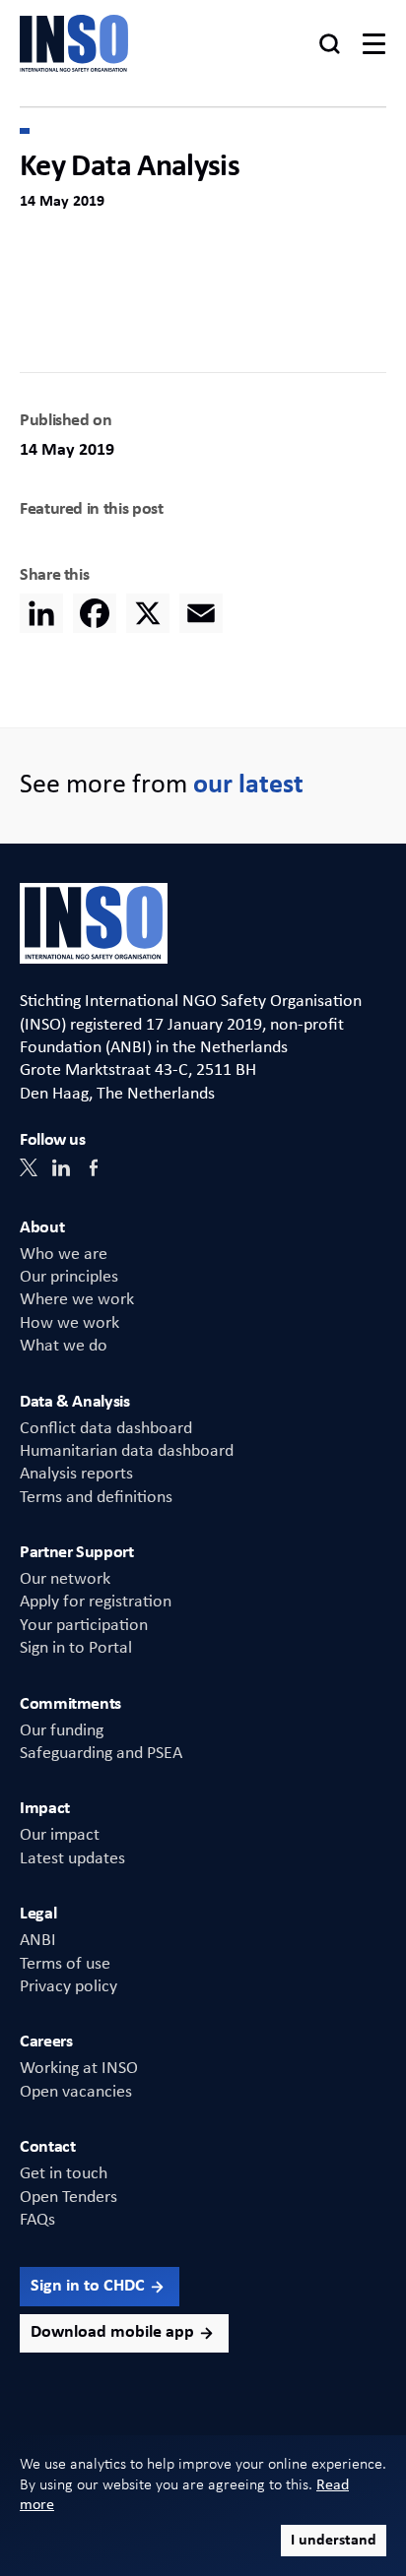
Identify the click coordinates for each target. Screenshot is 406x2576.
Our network (65, 1579)
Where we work (77, 1300)
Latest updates (72, 1859)
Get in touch (64, 2174)
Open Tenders (68, 2198)
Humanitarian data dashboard (127, 1451)
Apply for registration (96, 1602)
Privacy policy (68, 1987)
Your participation (84, 1626)
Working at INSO (79, 2069)
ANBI (38, 1941)
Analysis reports (76, 1474)
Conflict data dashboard (106, 1429)
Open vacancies (76, 2092)
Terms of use (65, 1964)
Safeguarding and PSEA (101, 1754)
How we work (69, 1323)
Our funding (62, 1731)
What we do (64, 1346)
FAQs (37, 2220)
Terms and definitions (96, 1498)
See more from (162, 785)
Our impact (60, 1835)
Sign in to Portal (76, 1648)
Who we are (64, 1255)
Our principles (69, 1277)
